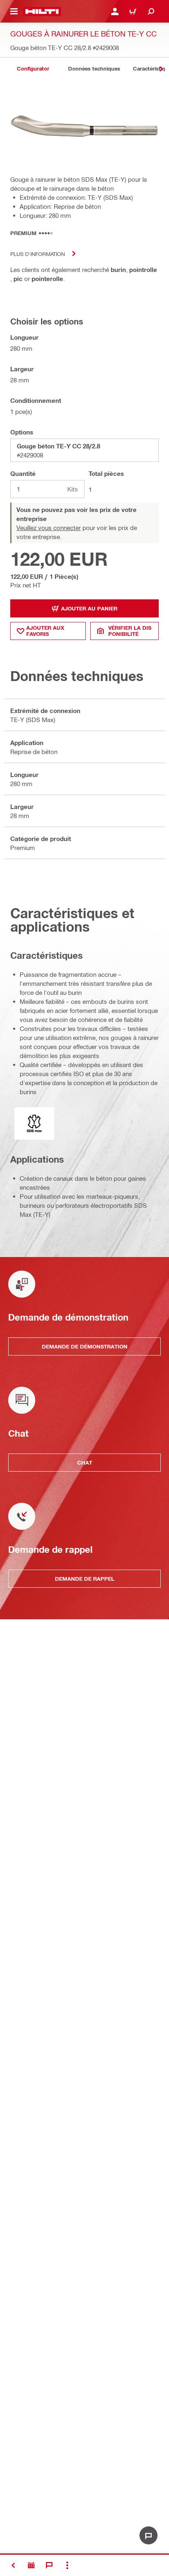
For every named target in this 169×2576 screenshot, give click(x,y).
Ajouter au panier (89, 608)
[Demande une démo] (31, 2565)
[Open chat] (148, 2535)
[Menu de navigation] (14, 11)
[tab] (33, 69)
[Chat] (49, 2565)
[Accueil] (42, 11)
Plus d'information (38, 254)
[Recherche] (151, 11)
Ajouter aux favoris (45, 631)
